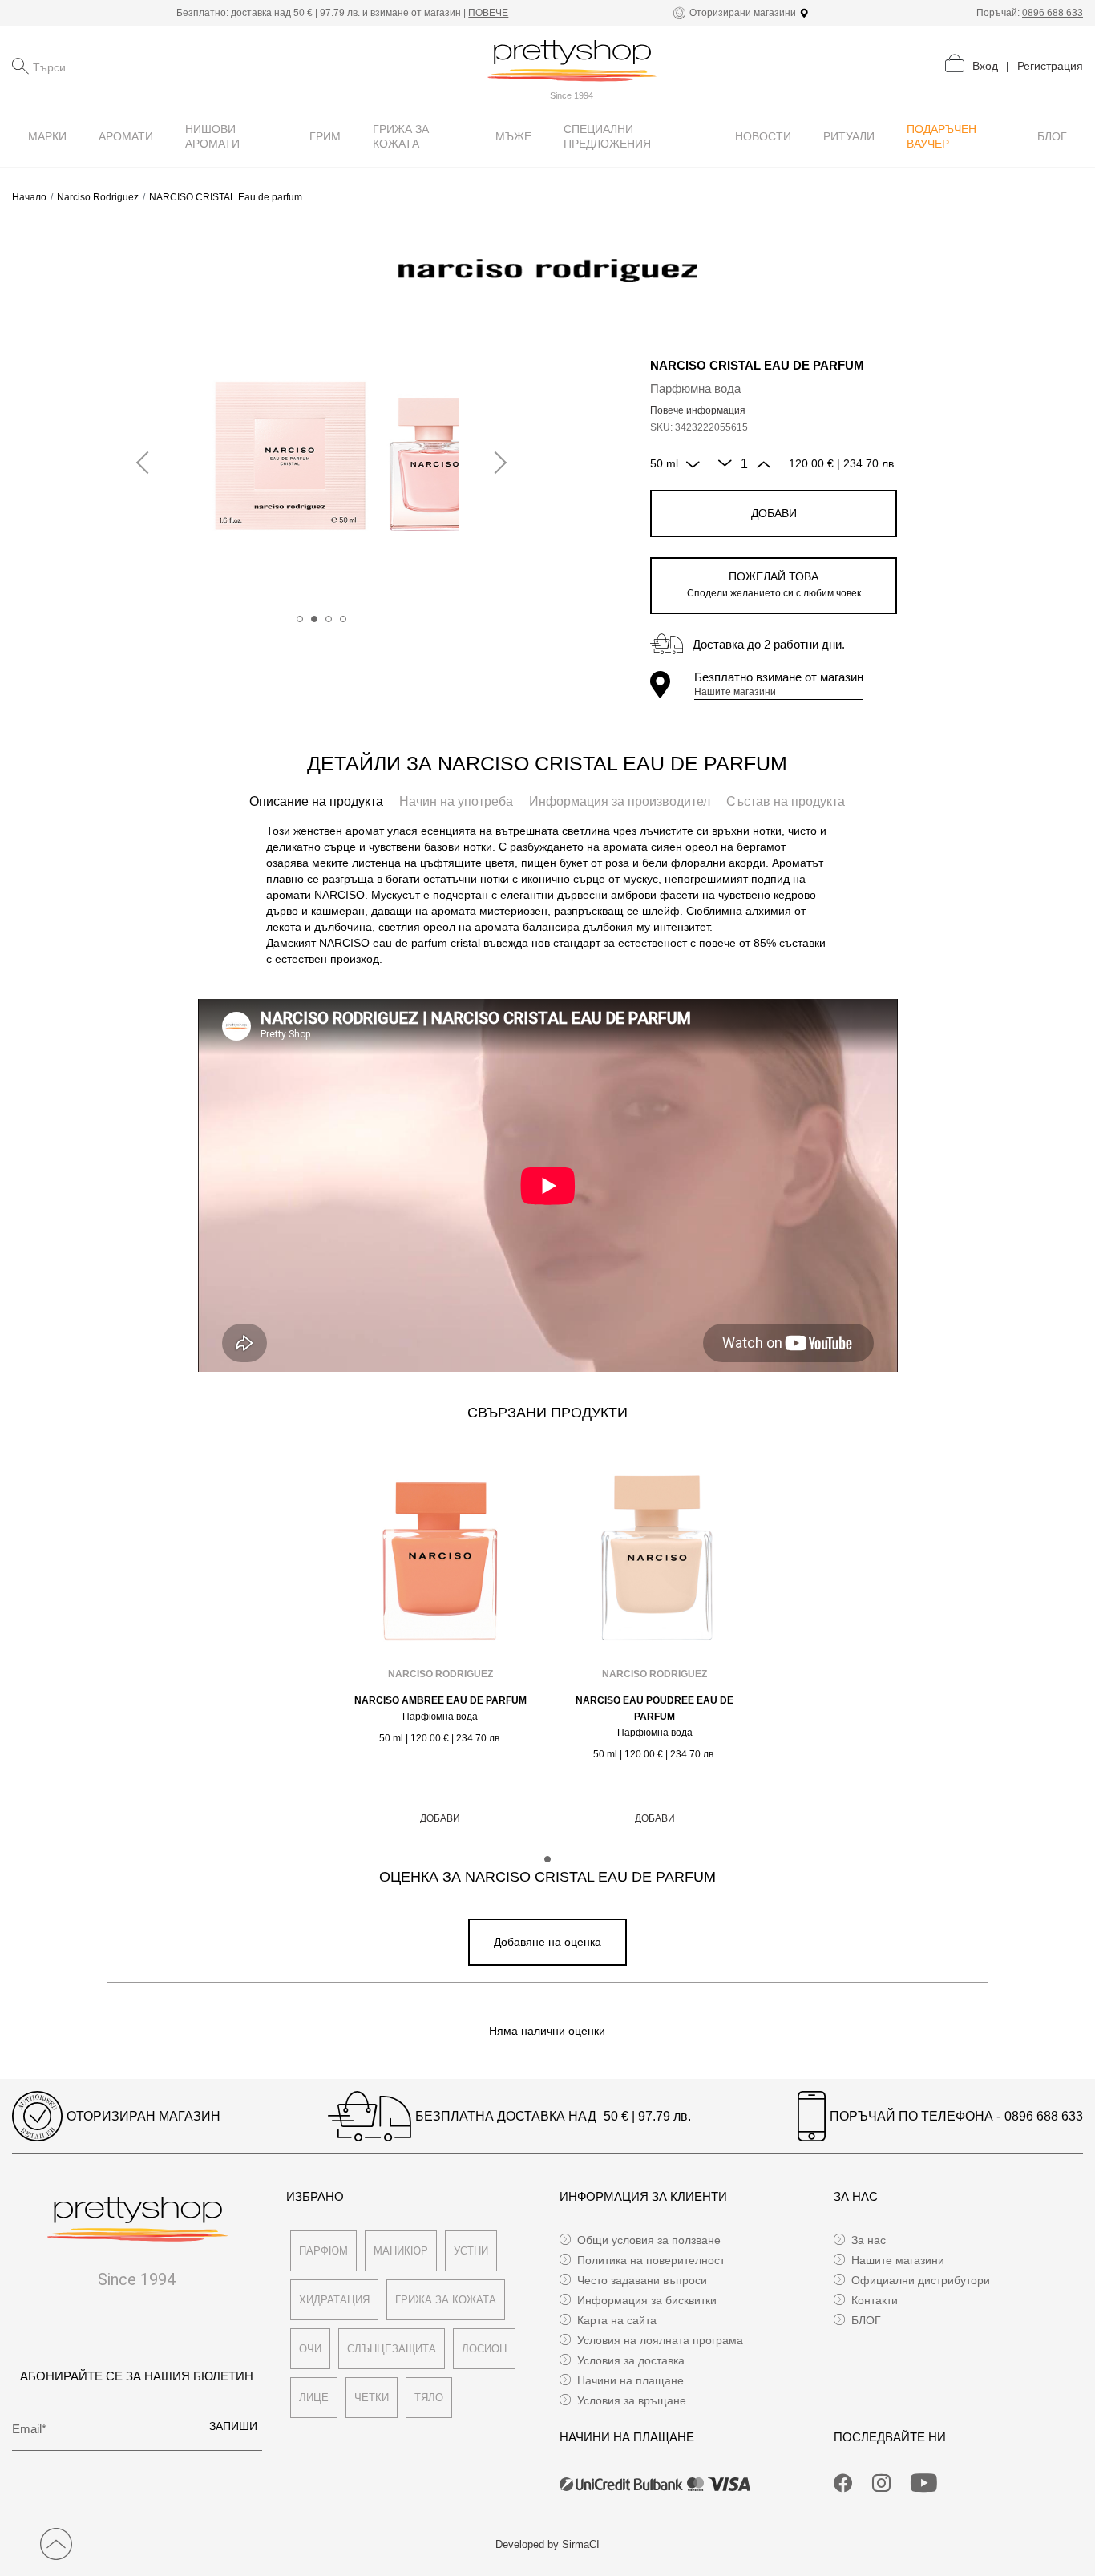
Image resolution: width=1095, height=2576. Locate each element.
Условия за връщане (632, 2400)
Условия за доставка (631, 2360)
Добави (774, 513)
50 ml (664, 463)
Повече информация (698, 410)
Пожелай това (774, 584)
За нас (869, 2240)
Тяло (429, 2398)
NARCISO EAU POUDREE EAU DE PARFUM (655, 1709)
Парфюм (323, 2251)
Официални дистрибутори (921, 2280)
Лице (314, 2398)
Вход (985, 66)
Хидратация (334, 2300)
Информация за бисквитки (647, 2300)
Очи (310, 2349)
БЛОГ (866, 2320)
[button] (300, 619)
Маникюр (401, 2251)
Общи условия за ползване (649, 2240)
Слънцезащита (392, 2349)
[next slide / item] (495, 463)
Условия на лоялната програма (660, 2340)
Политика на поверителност (651, 2260)
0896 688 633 (1053, 13)
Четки (372, 2398)
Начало (29, 197)
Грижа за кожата (446, 2300)
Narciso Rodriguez (98, 197)
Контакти (875, 2300)
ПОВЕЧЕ (488, 13)
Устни (471, 2251)
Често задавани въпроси (642, 2280)
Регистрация (1050, 66)
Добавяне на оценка (547, 1942)
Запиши (233, 2426)
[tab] (316, 802)
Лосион (484, 2349)
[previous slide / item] (147, 463)
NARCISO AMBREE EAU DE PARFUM (440, 1700)
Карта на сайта (617, 2320)
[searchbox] (113, 66)
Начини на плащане (630, 2380)
